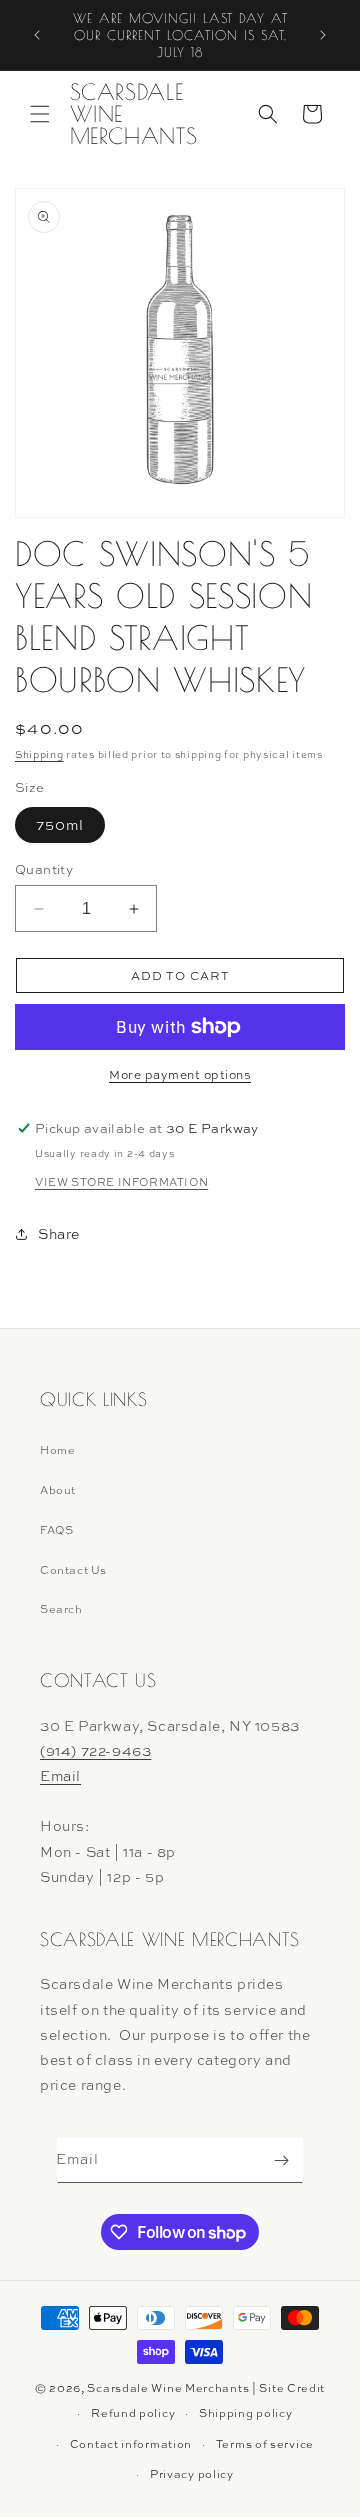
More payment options (180, 1075)
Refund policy (133, 2413)
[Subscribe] (281, 2160)
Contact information (131, 2444)
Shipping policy (246, 2413)
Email (60, 1775)
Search (61, 1609)
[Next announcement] (323, 35)
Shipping (39, 754)
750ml (60, 824)
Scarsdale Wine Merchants (168, 2388)
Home (57, 1450)
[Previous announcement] (37, 35)
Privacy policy (192, 2474)
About (58, 1490)
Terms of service (265, 2444)
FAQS (56, 1530)
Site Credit (292, 2388)
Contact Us (73, 1570)
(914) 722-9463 (95, 1750)
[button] (40, 114)
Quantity (44, 869)
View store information (121, 1182)
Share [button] (59, 1233)
